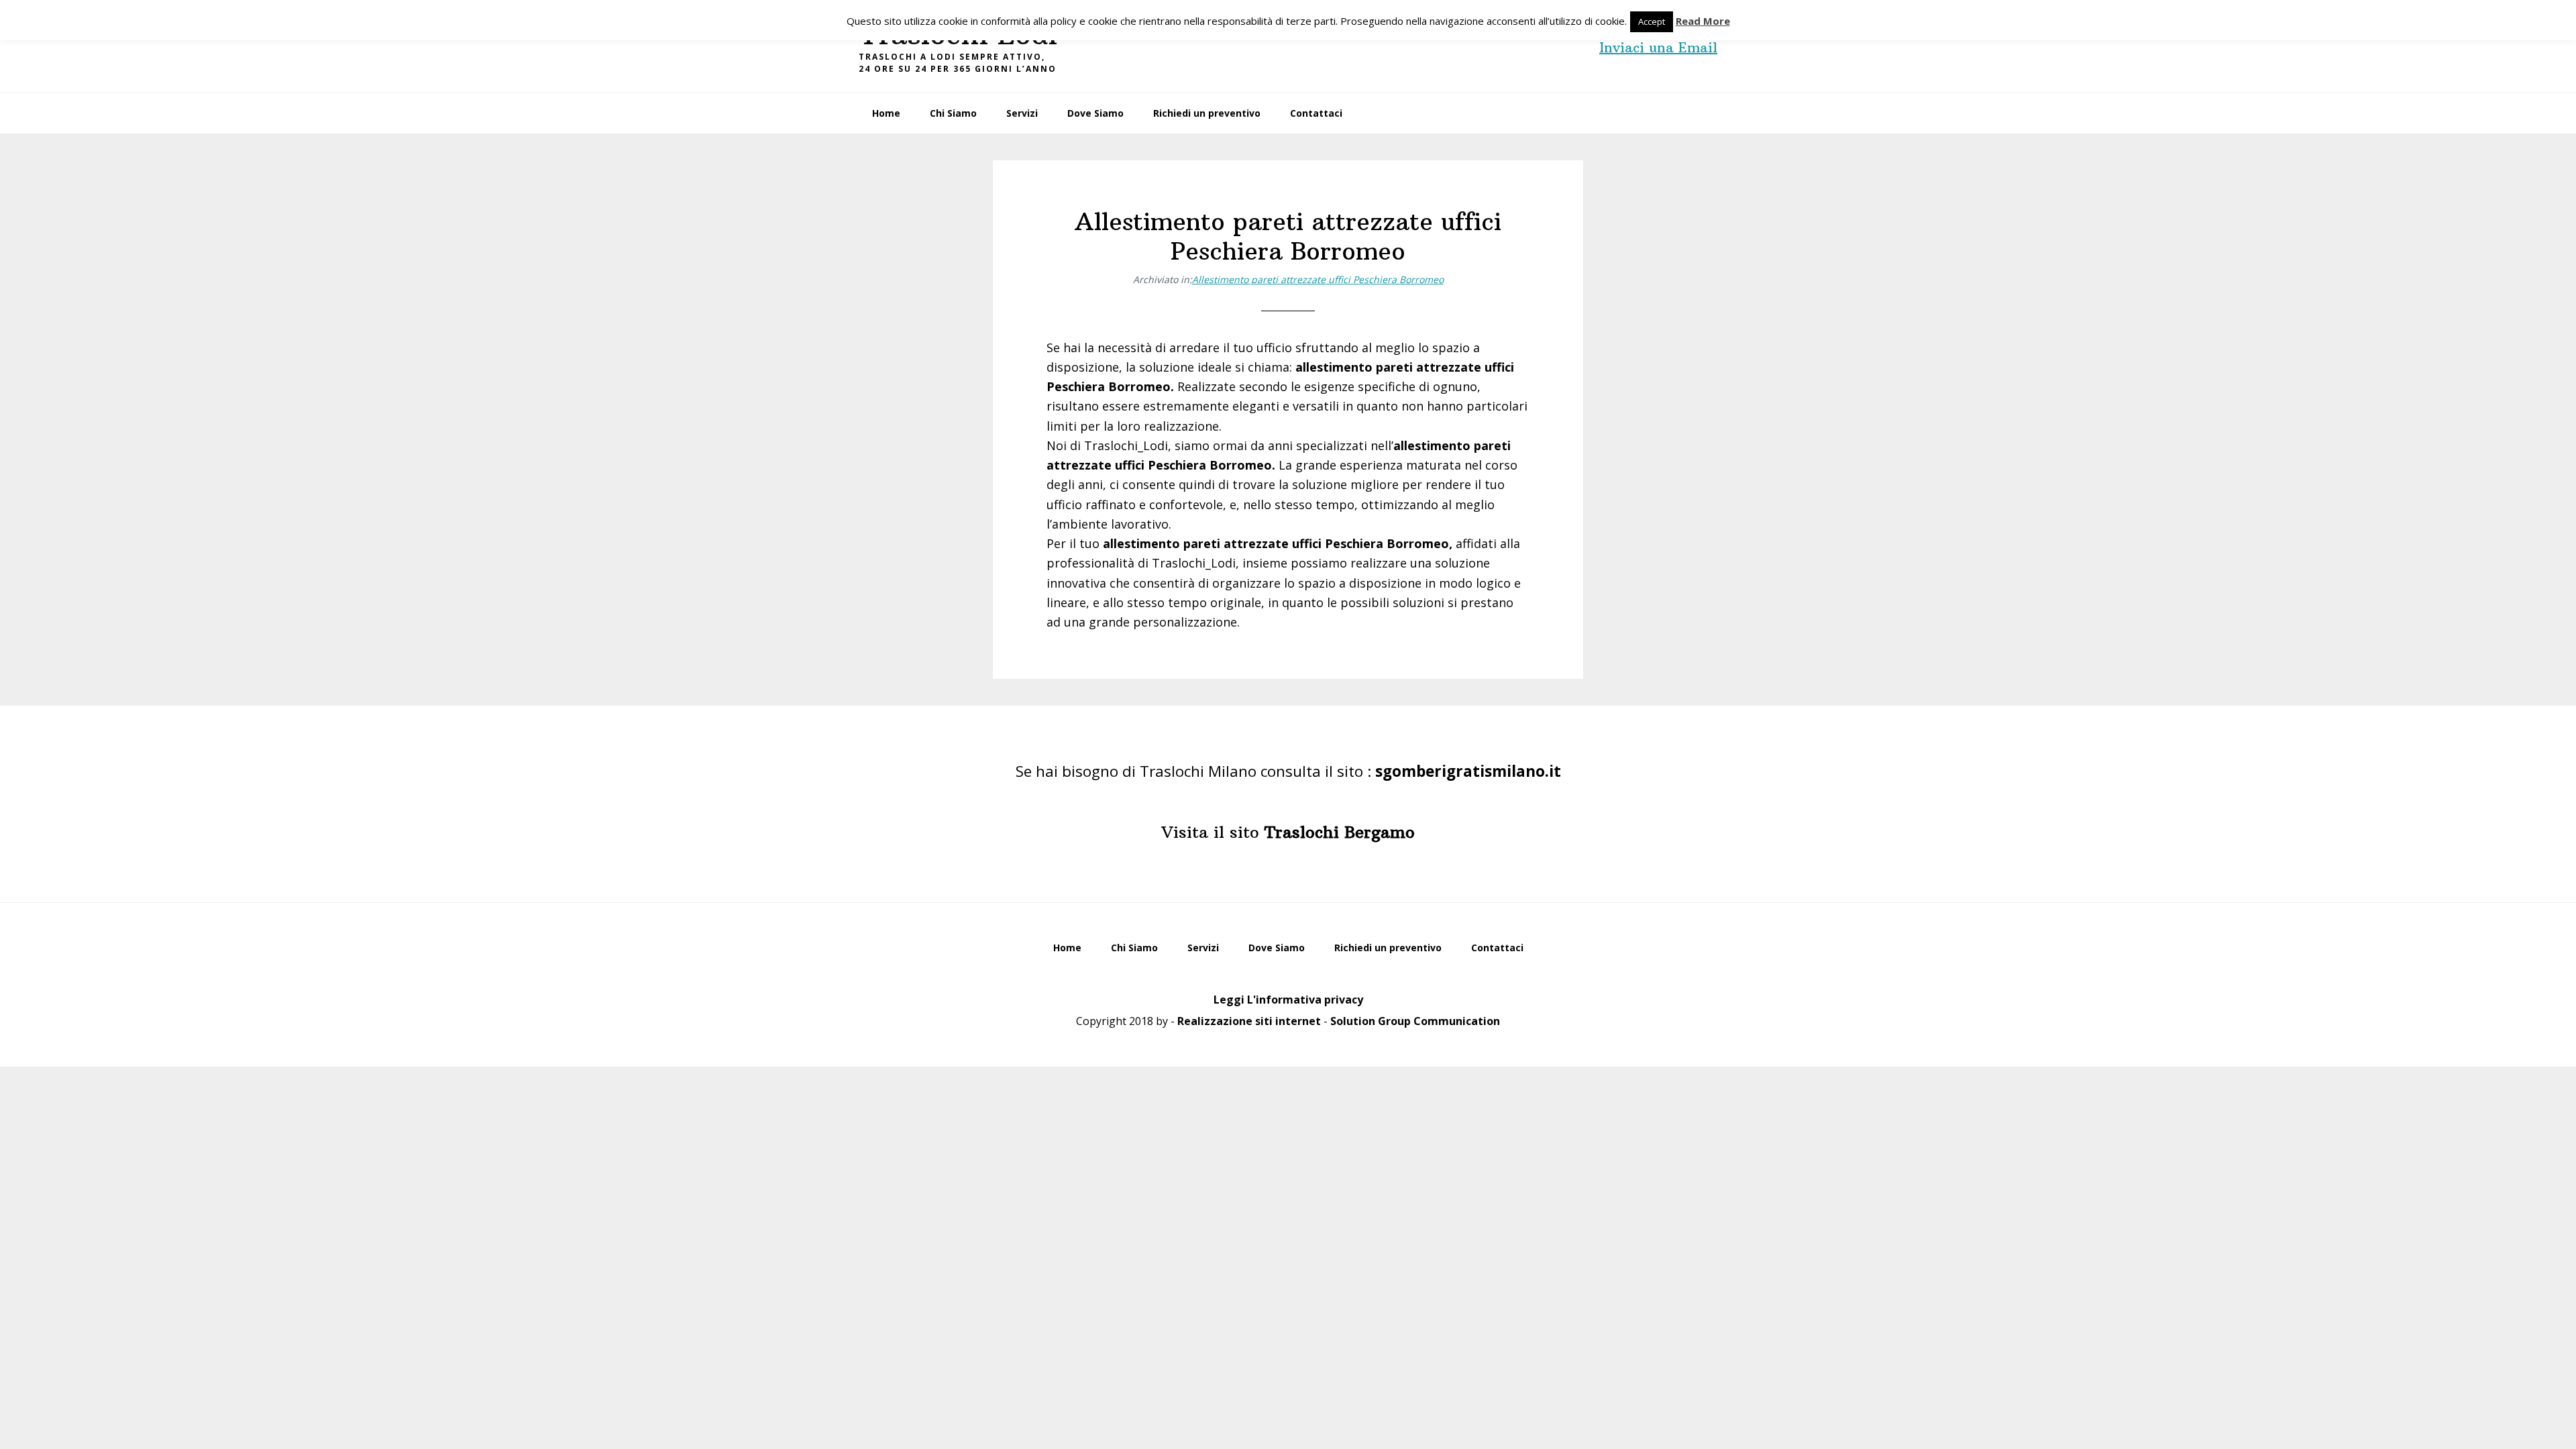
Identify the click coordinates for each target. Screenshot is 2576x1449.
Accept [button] (1652, 21)
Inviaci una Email (1658, 47)
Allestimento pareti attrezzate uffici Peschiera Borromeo (1318, 279)
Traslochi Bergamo (1340, 832)
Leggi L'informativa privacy (1288, 1000)
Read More (1703, 21)
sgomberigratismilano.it (1468, 771)
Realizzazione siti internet (1249, 1021)
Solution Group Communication (1415, 1021)
